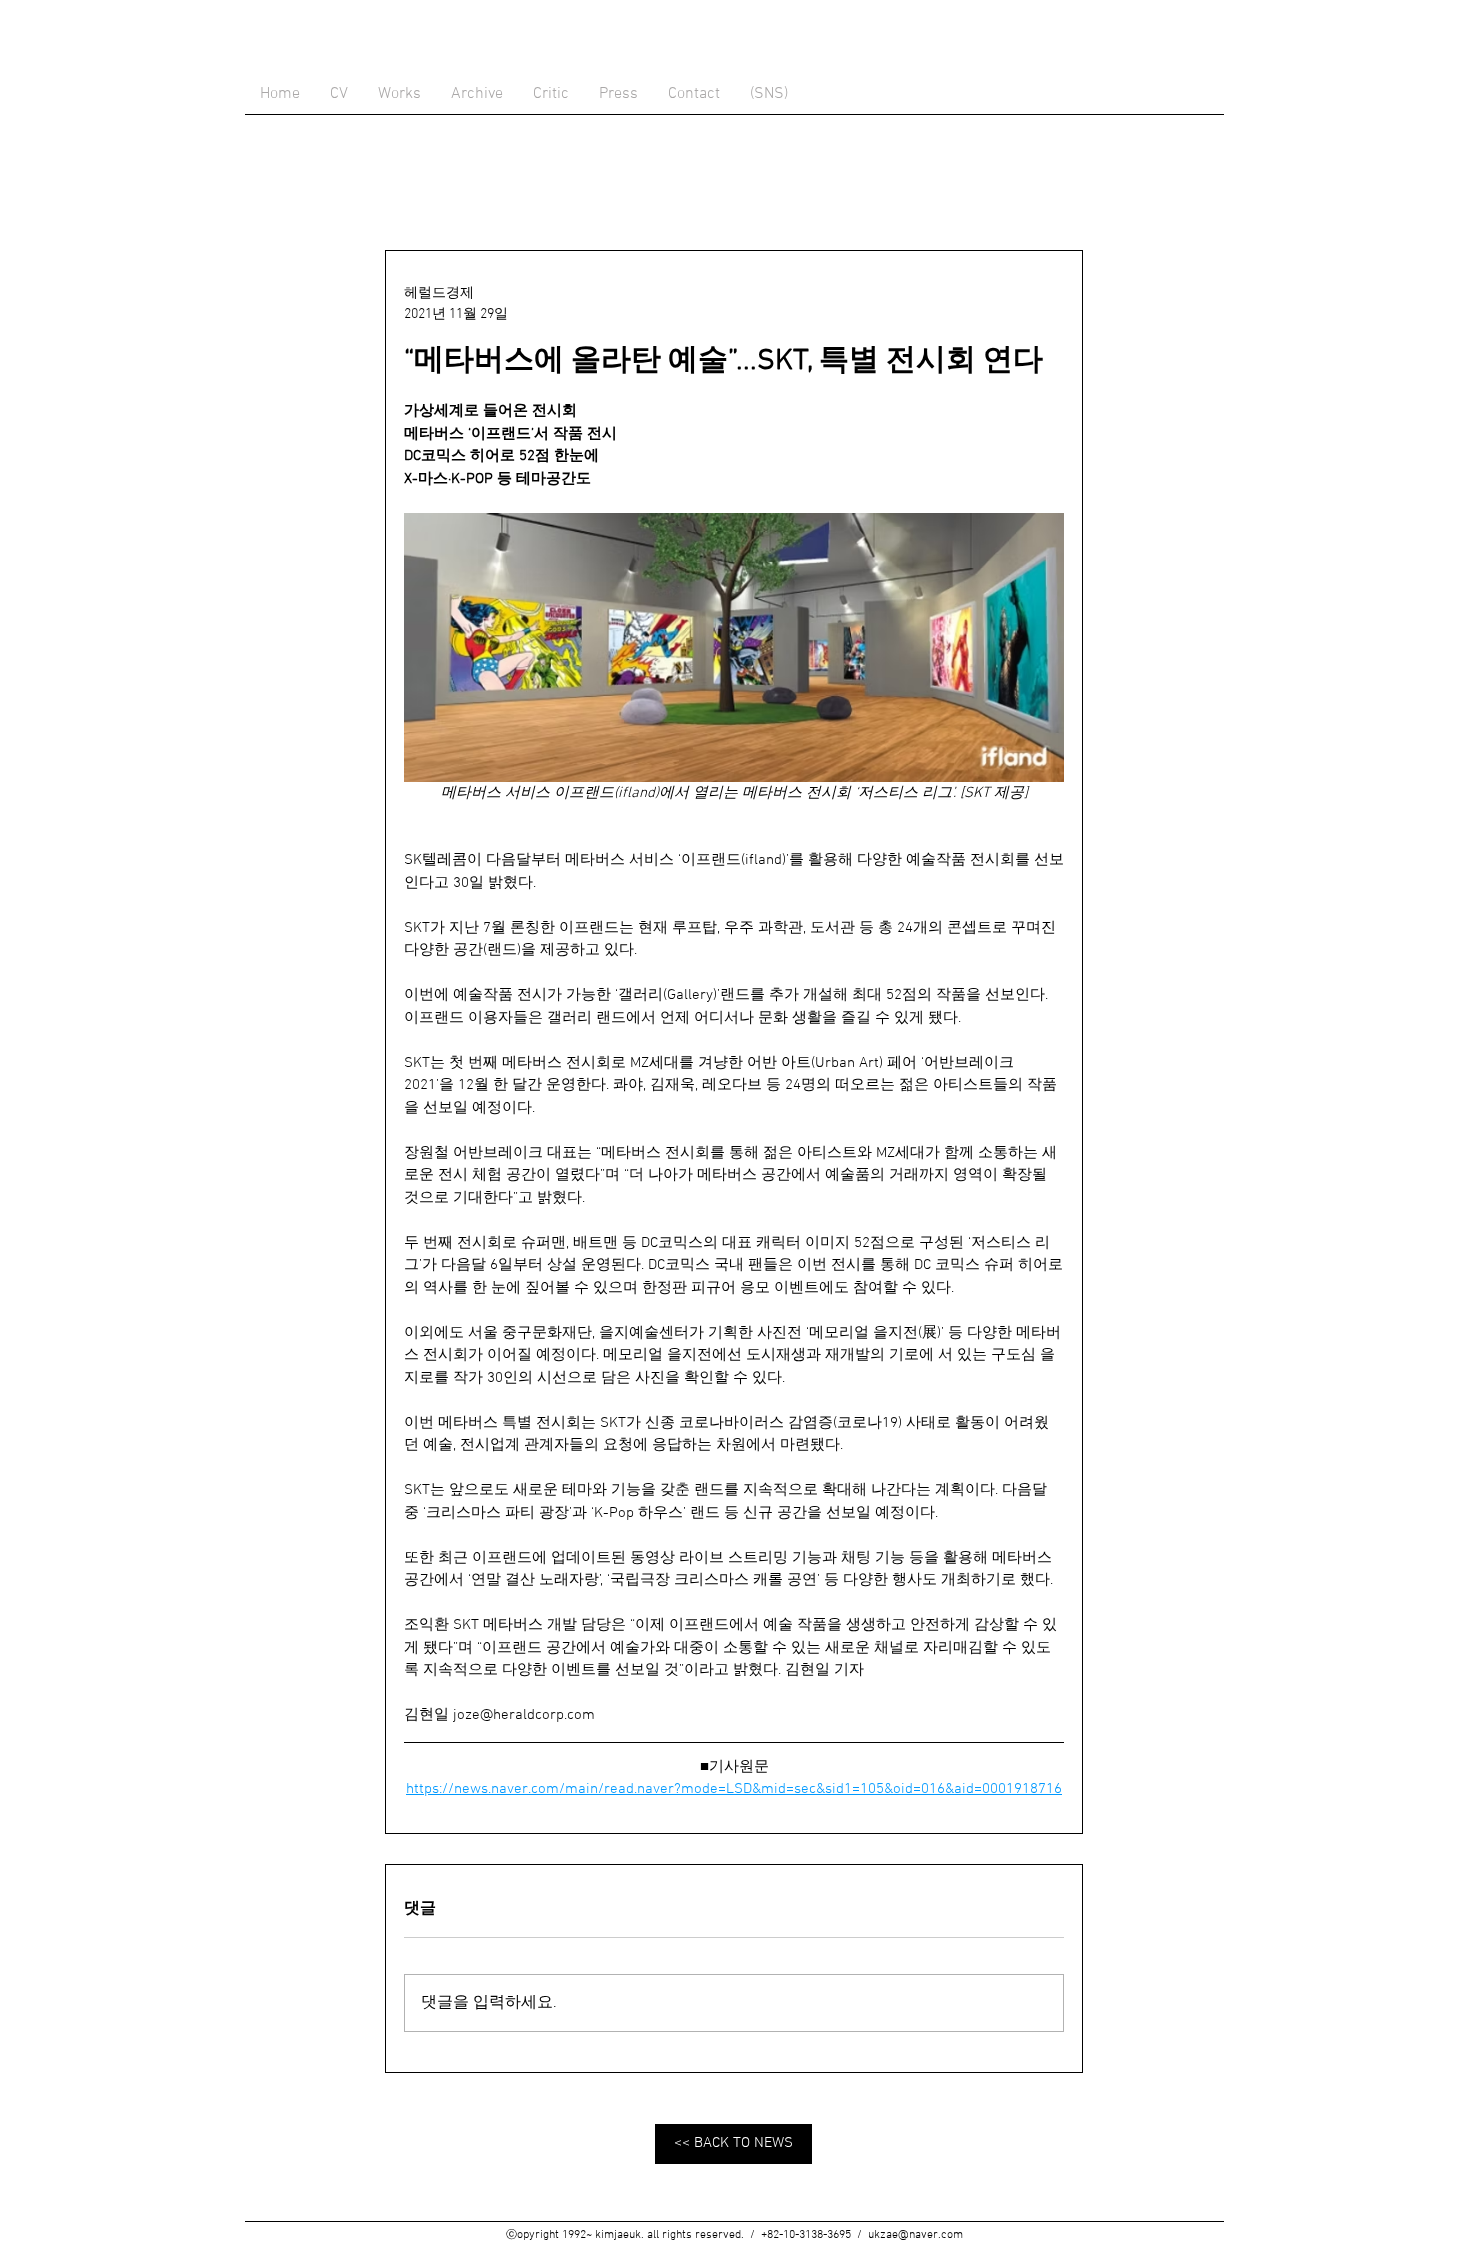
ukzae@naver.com (915, 2235)
